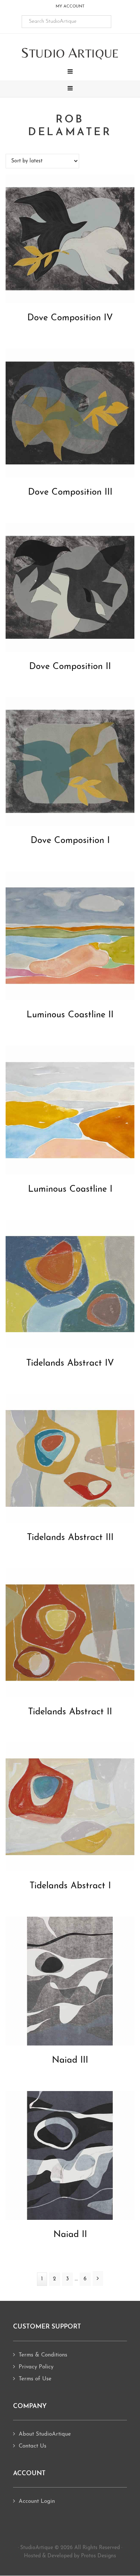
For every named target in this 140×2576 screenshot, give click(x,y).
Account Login (37, 2502)
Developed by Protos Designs (82, 2556)
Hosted (32, 2556)
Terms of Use (35, 2379)
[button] (70, 72)
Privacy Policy (36, 2367)
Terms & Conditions (43, 2355)
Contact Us (32, 2446)
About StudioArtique (45, 2434)
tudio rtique (70, 53)
